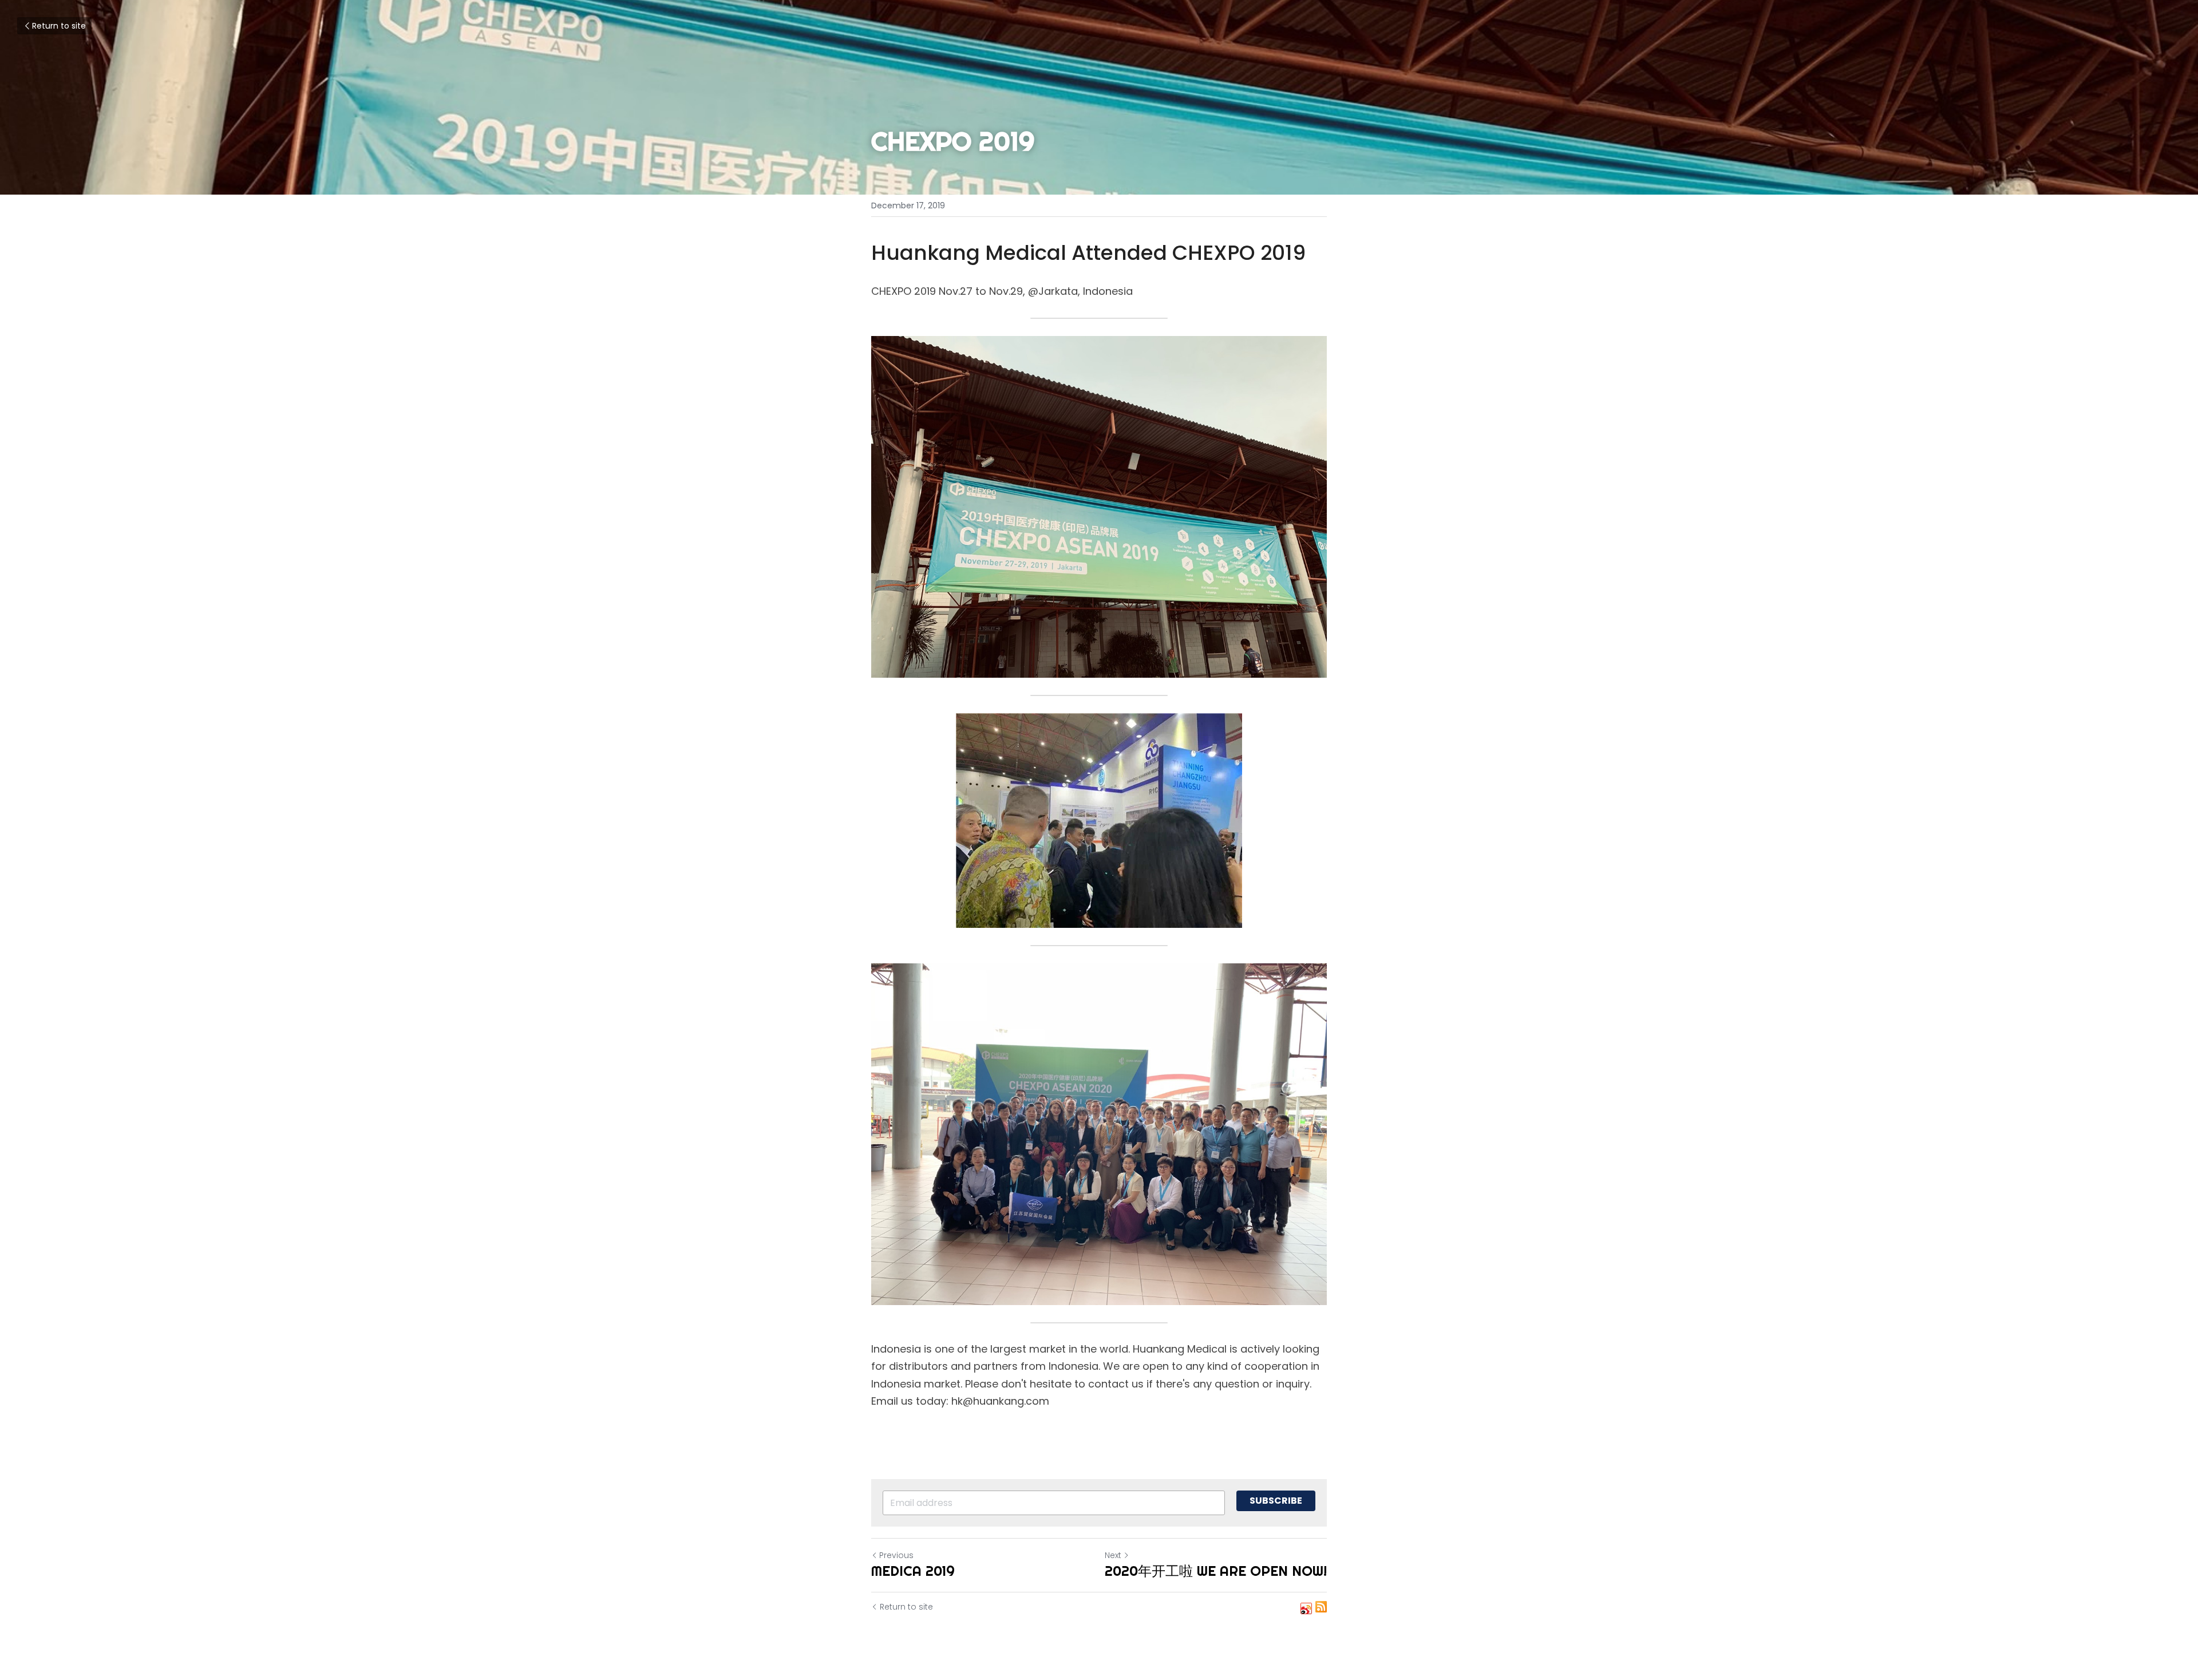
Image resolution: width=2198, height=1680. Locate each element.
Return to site (59, 26)
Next (1113, 1555)
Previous (896, 1555)
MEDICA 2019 (913, 1571)
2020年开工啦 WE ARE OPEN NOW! (1216, 1571)
